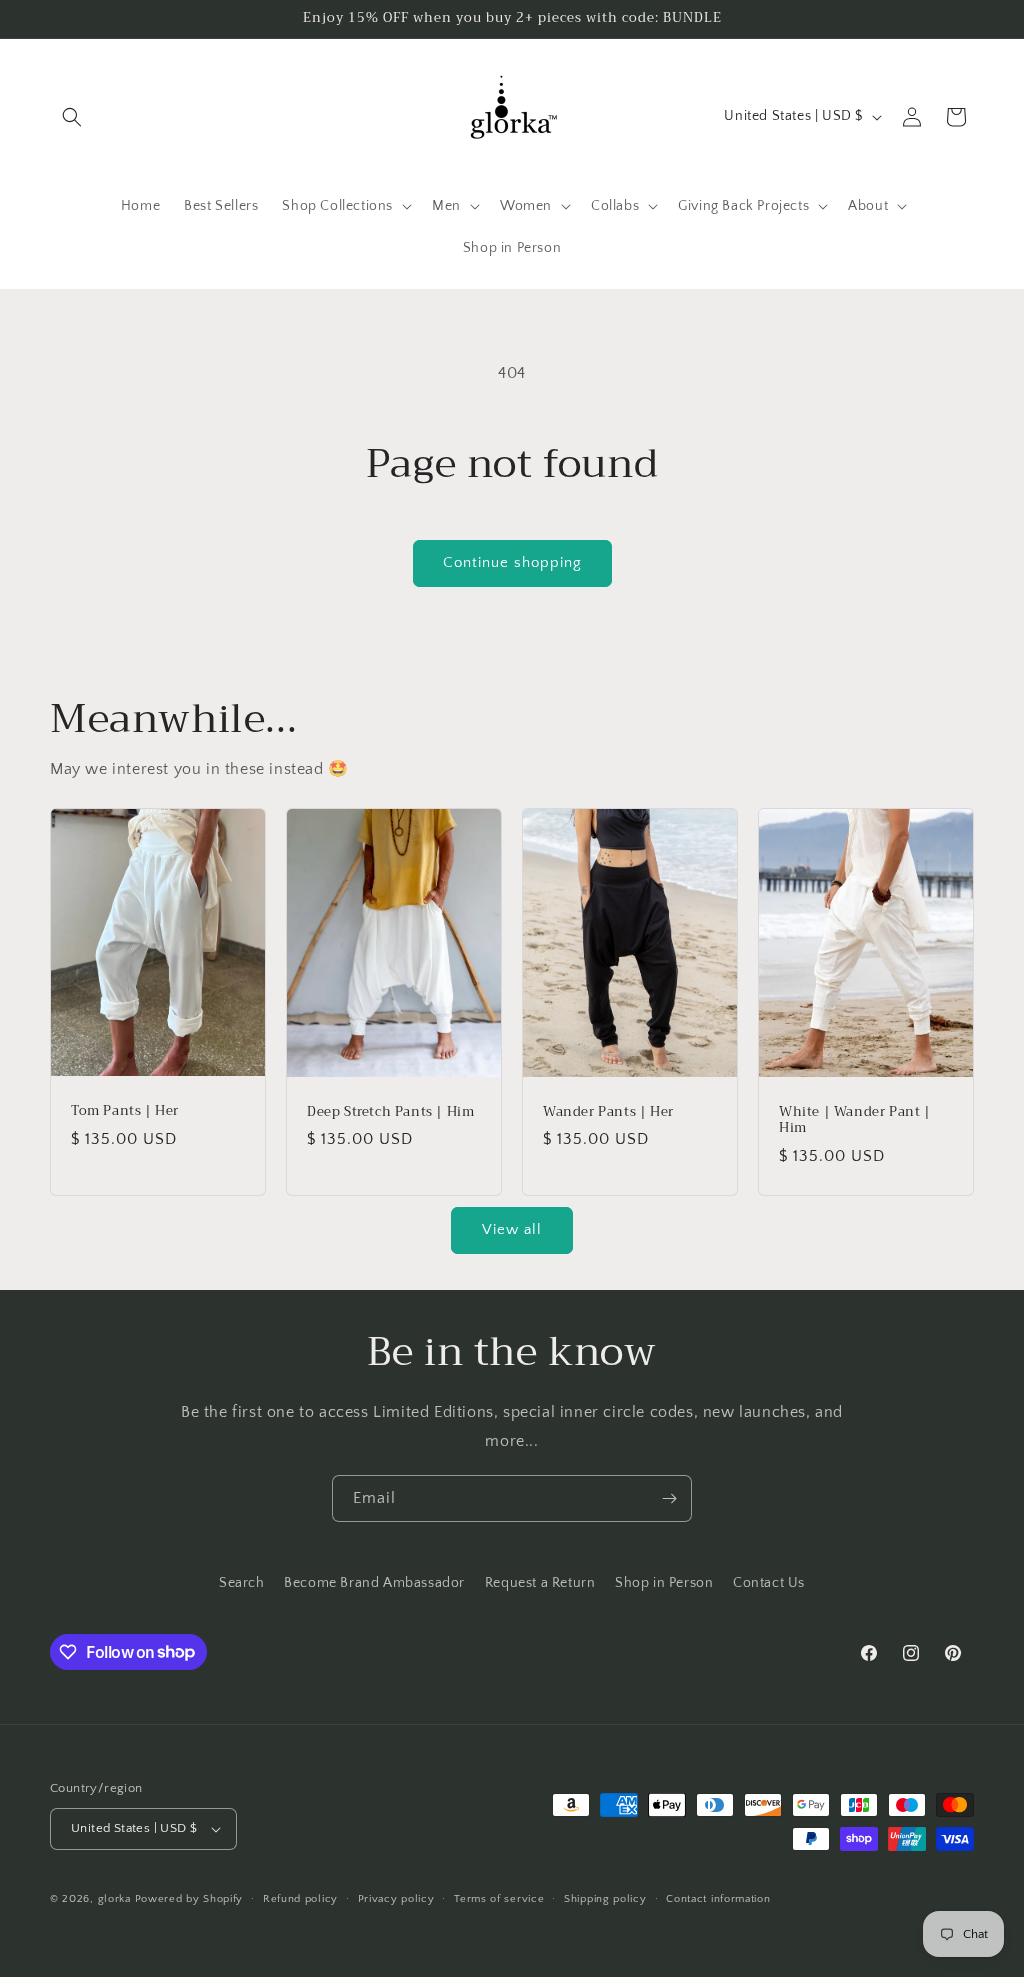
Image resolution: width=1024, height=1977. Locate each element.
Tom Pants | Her (125, 1112)
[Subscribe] (669, 1498)
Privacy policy (396, 1899)
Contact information (718, 1899)
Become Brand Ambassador (374, 1583)
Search (242, 1583)
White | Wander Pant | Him (855, 1121)
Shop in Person (664, 1583)
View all (512, 1229)
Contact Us (769, 1583)
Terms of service (499, 1899)
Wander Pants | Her (608, 1112)
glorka (114, 1899)
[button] (72, 117)
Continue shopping (512, 562)
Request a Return (540, 1583)
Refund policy (300, 1899)
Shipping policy (605, 1899)
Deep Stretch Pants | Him (390, 1112)
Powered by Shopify (189, 1899)
